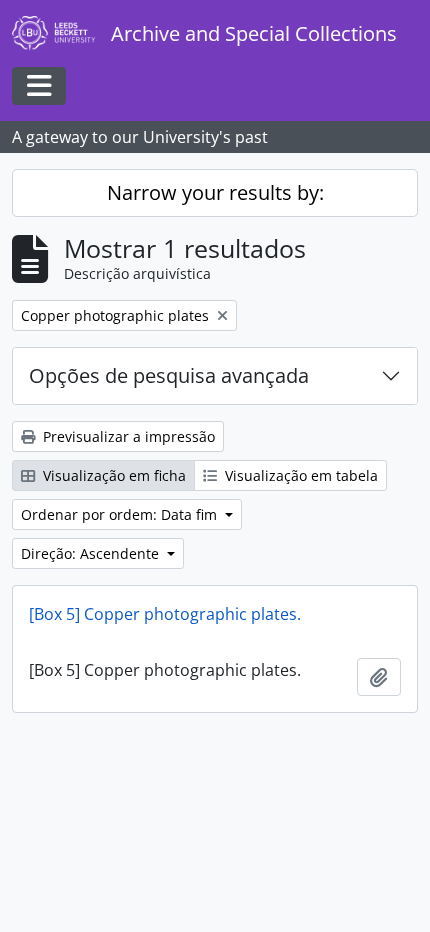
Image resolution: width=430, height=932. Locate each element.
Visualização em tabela (299, 475)
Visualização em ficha (112, 475)
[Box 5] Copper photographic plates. (165, 614)
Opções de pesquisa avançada (169, 375)
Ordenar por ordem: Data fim (121, 514)
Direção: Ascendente (92, 553)
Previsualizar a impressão (127, 436)
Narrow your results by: (215, 192)
